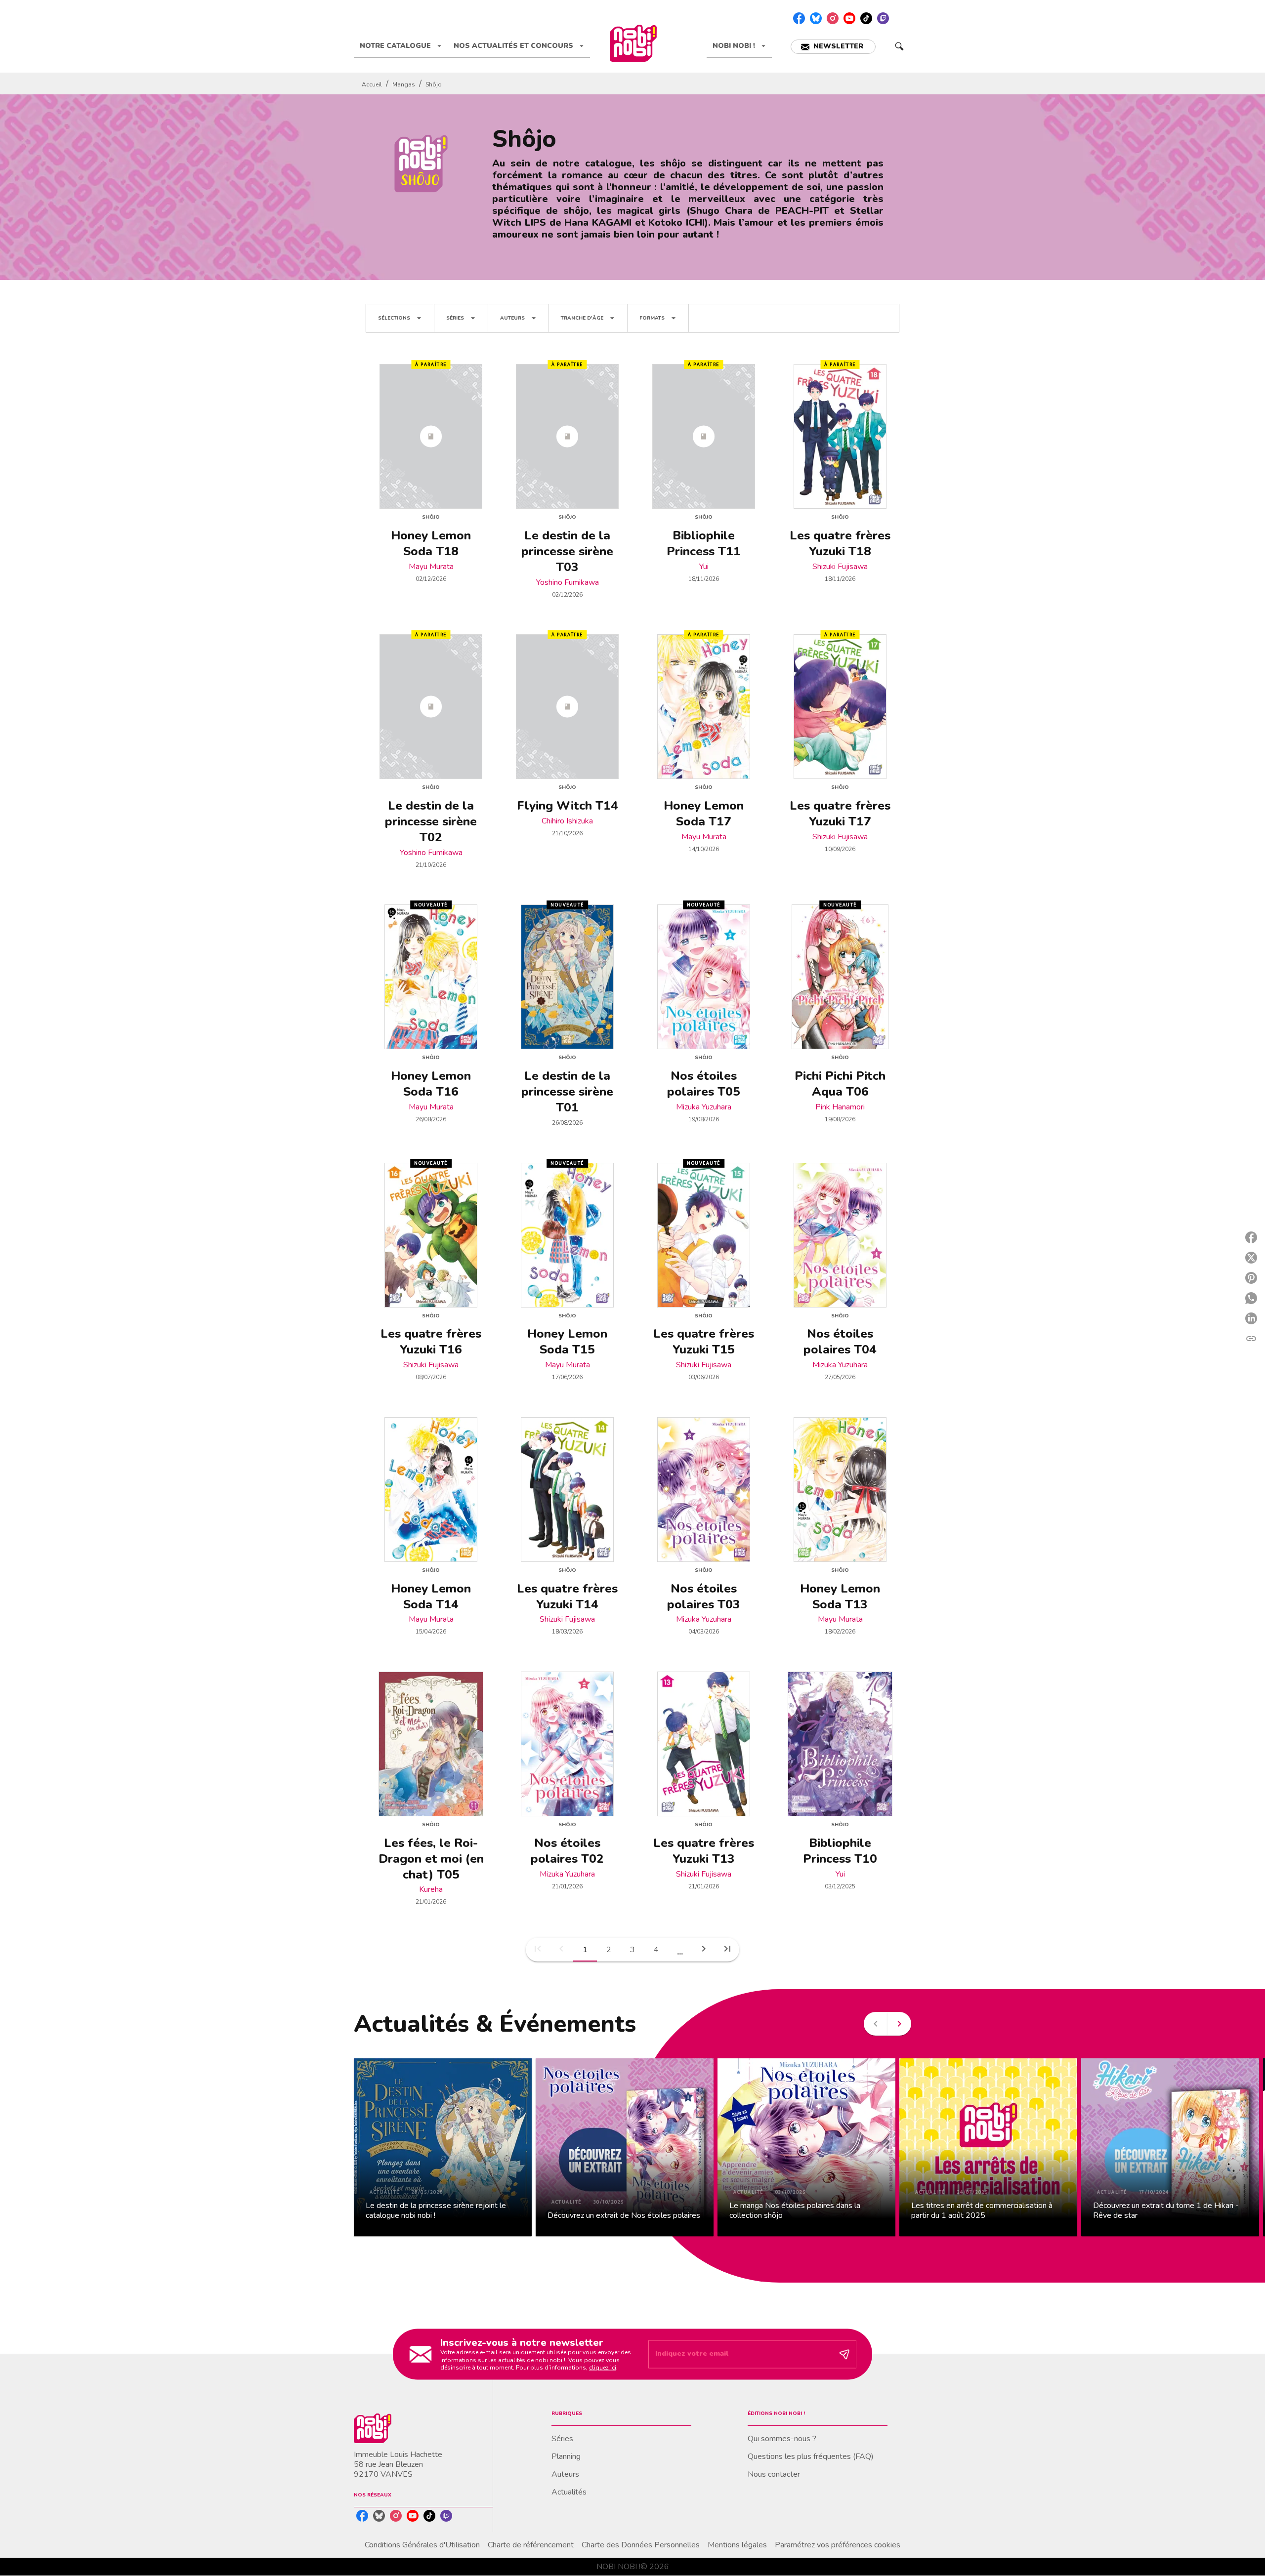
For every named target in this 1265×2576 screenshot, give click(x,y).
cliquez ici (603, 2368)
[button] (833, 47)
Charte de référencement (531, 2545)
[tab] (401, 46)
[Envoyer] (844, 2354)
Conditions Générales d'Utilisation (422, 2545)
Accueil (372, 84)
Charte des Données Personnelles (641, 2545)
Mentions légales (737, 2545)
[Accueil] (633, 43)
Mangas (404, 84)
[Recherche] (899, 46)
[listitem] (799, 18)
